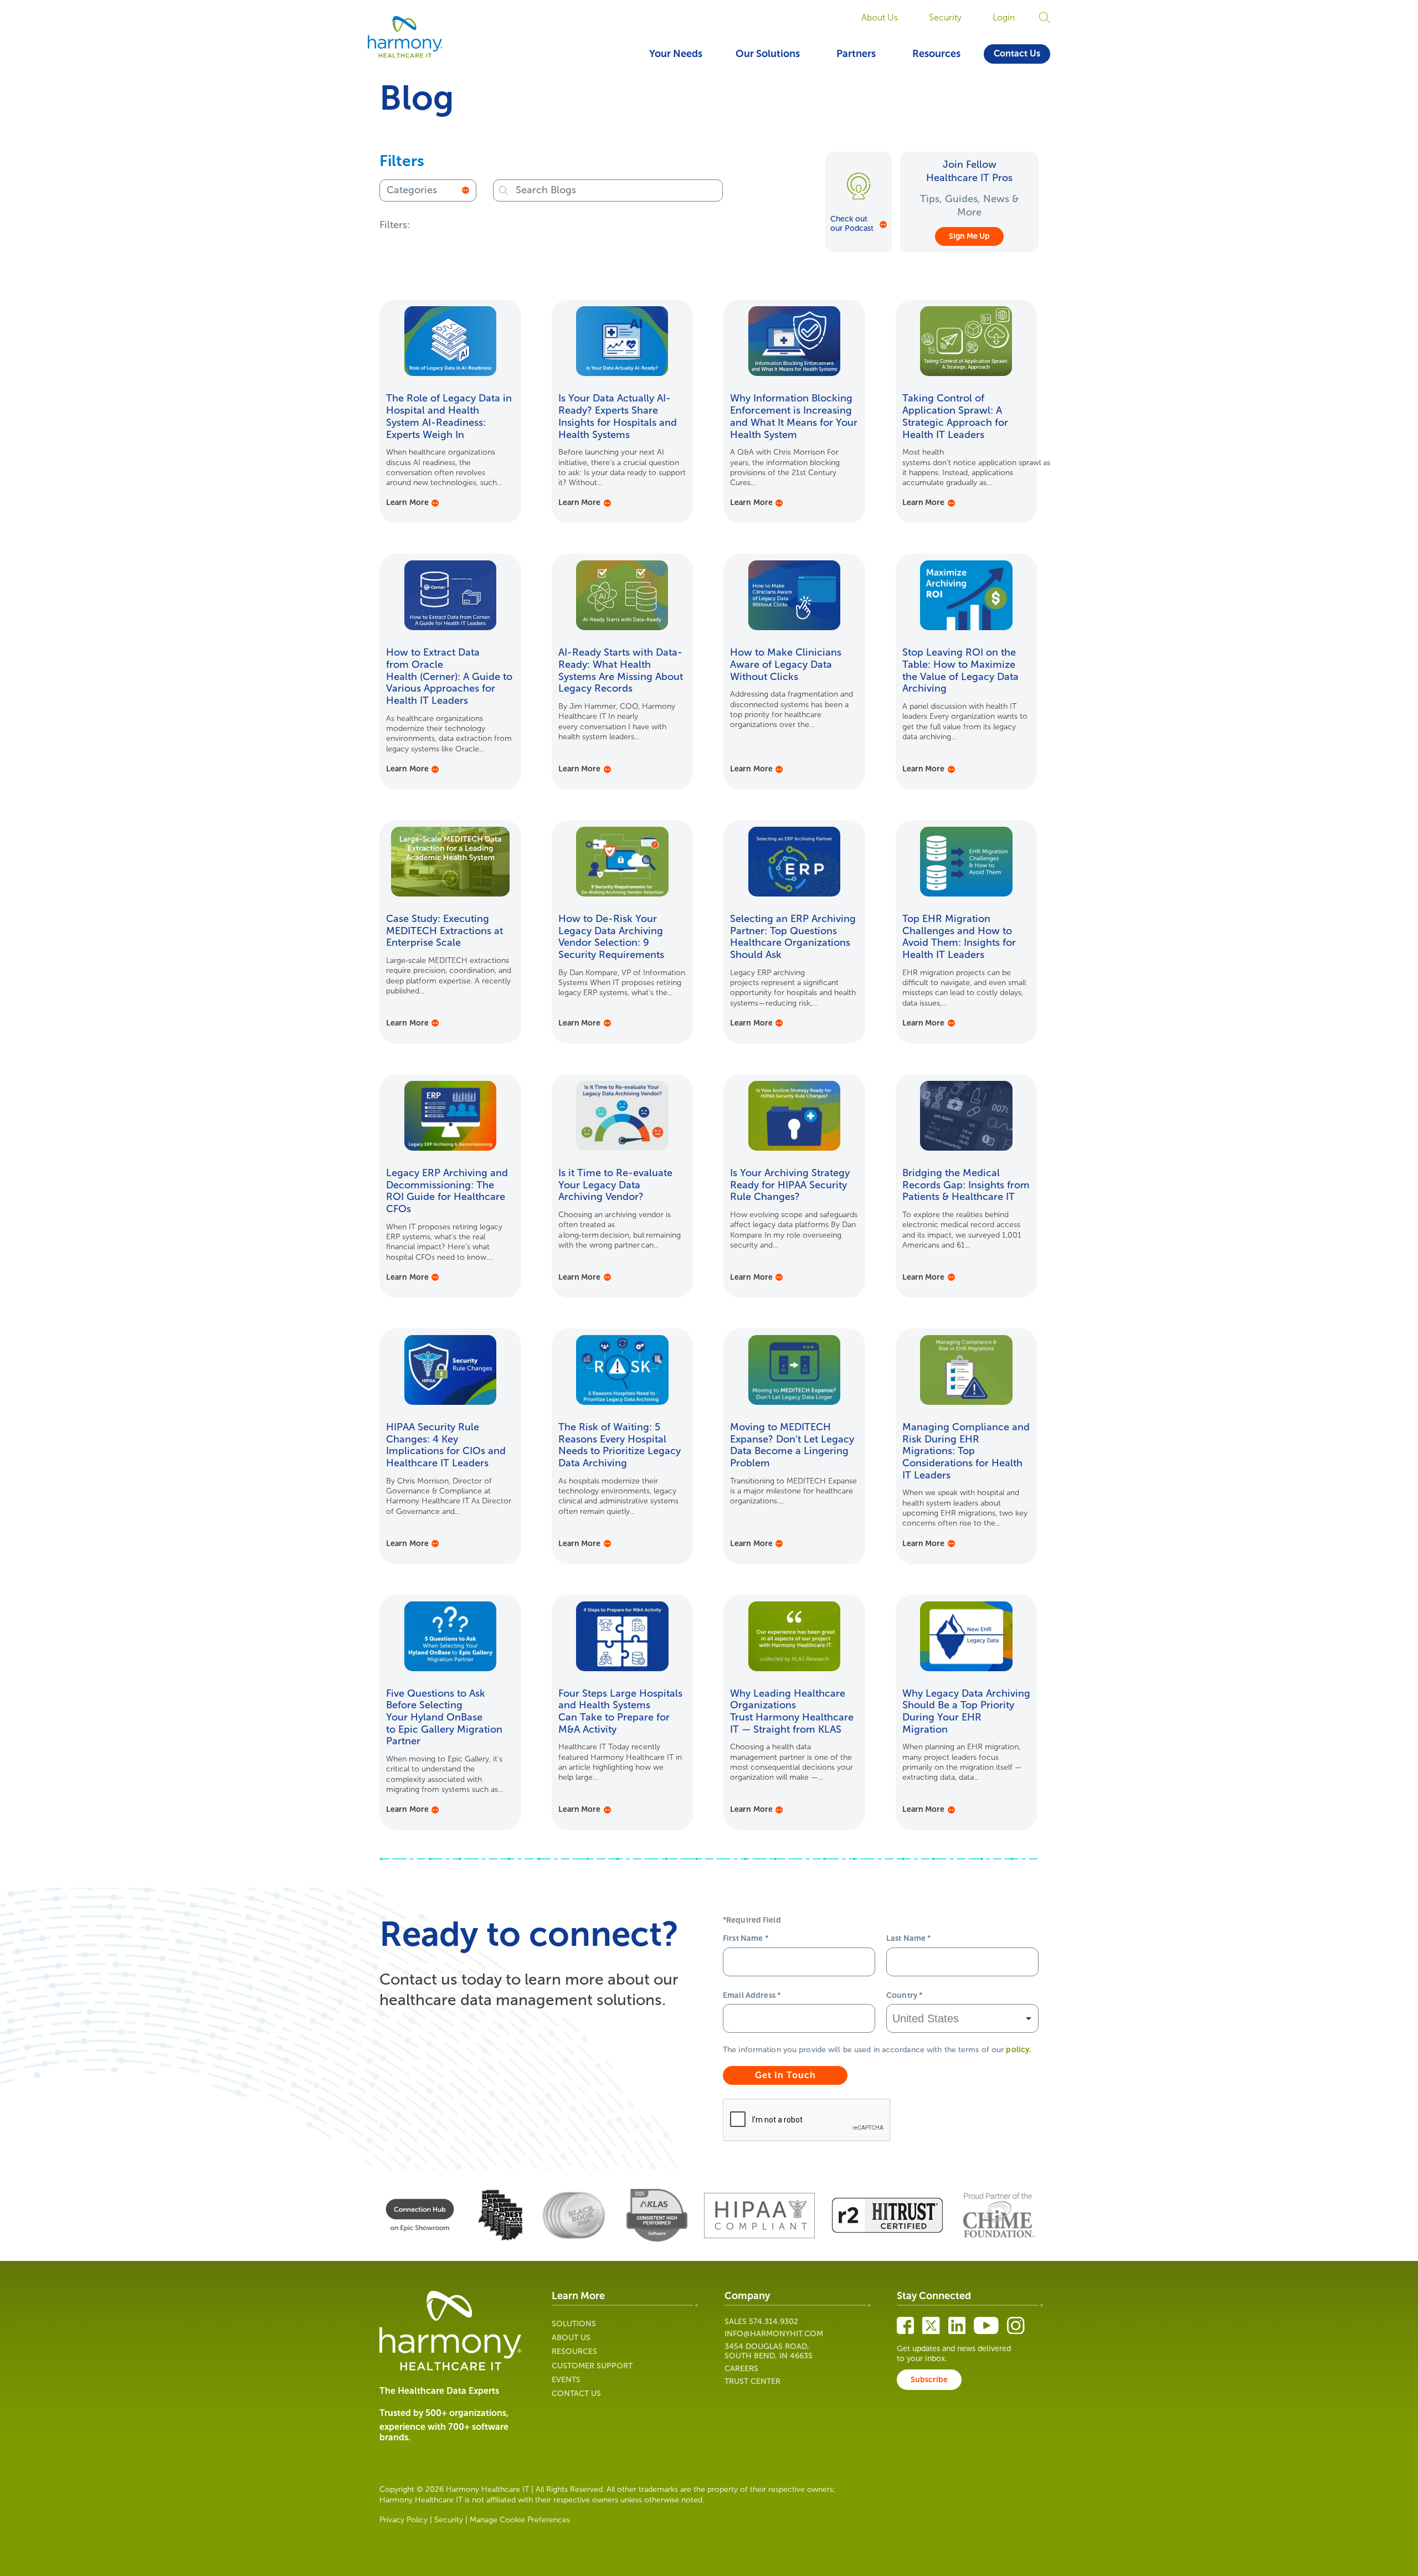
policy (1018, 2050)
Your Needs (676, 54)
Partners (856, 54)
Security (945, 17)
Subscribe (929, 2380)
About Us (880, 17)
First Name (746, 1938)
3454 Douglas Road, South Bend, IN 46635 (769, 2351)
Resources (936, 54)
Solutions (574, 2324)
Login (1004, 17)
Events (566, 2380)
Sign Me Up (969, 236)
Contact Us (1017, 53)
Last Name (909, 1938)
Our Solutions (768, 54)
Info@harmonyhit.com (774, 2334)
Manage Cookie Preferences (520, 2520)
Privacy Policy (404, 2520)
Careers (741, 2369)
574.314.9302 (774, 2322)
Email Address (752, 1995)
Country (904, 1995)
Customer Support (592, 2366)
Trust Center (752, 2381)
